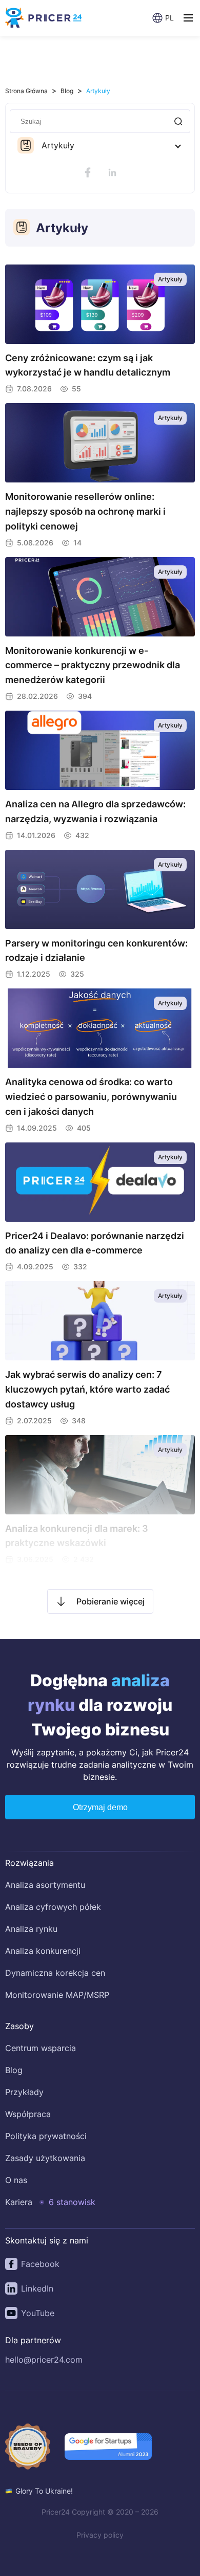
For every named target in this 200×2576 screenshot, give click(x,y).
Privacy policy (100, 2535)
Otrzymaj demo (100, 1807)
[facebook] (88, 172)
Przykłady (24, 2092)
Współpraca (28, 2114)
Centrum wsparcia (41, 2048)
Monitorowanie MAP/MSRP (57, 1995)
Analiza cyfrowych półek (53, 1907)
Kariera (19, 2202)
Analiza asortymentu (45, 1885)
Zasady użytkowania (45, 2158)
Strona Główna (26, 91)
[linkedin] (112, 172)
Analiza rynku (31, 1929)
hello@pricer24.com (44, 2360)
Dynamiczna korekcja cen (55, 1973)
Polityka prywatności (46, 2136)
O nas (16, 2180)
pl (169, 18)
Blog (67, 91)
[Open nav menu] (188, 18)
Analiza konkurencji (43, 1951)
